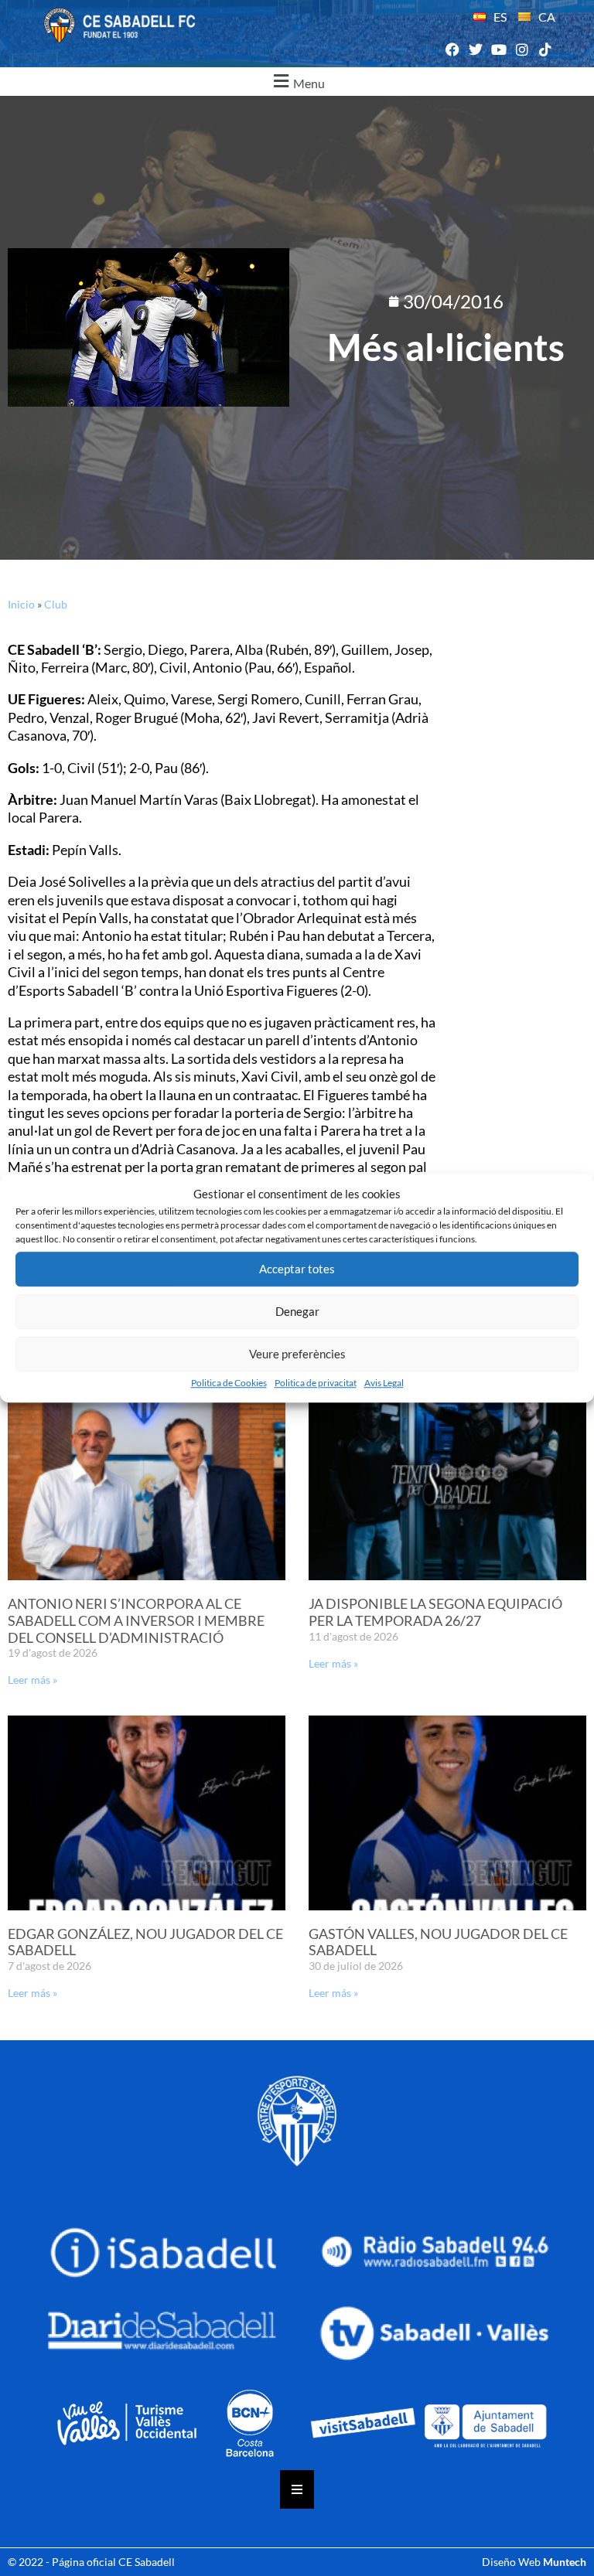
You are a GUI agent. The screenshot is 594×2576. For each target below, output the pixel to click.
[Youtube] (498, 50)
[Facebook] (452, 50)
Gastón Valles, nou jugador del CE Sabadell (438, 1942)
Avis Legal (384, 1383)
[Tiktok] (546, 50)
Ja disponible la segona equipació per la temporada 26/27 (435, 1612)
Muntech (565, 2562)
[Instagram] (522, 50)
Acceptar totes (297, 1269)
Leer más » (32, 1680)
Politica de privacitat (316, 1383)
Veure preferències (297, 1354)
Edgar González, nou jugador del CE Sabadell (145, 1942)
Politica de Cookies (229, 1383)
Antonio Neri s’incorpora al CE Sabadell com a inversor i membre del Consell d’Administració (136, 1620)
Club (56, 604)
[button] (297, 82)
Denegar (297, 1311)
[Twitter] (475, 50)
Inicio (21, 604)
